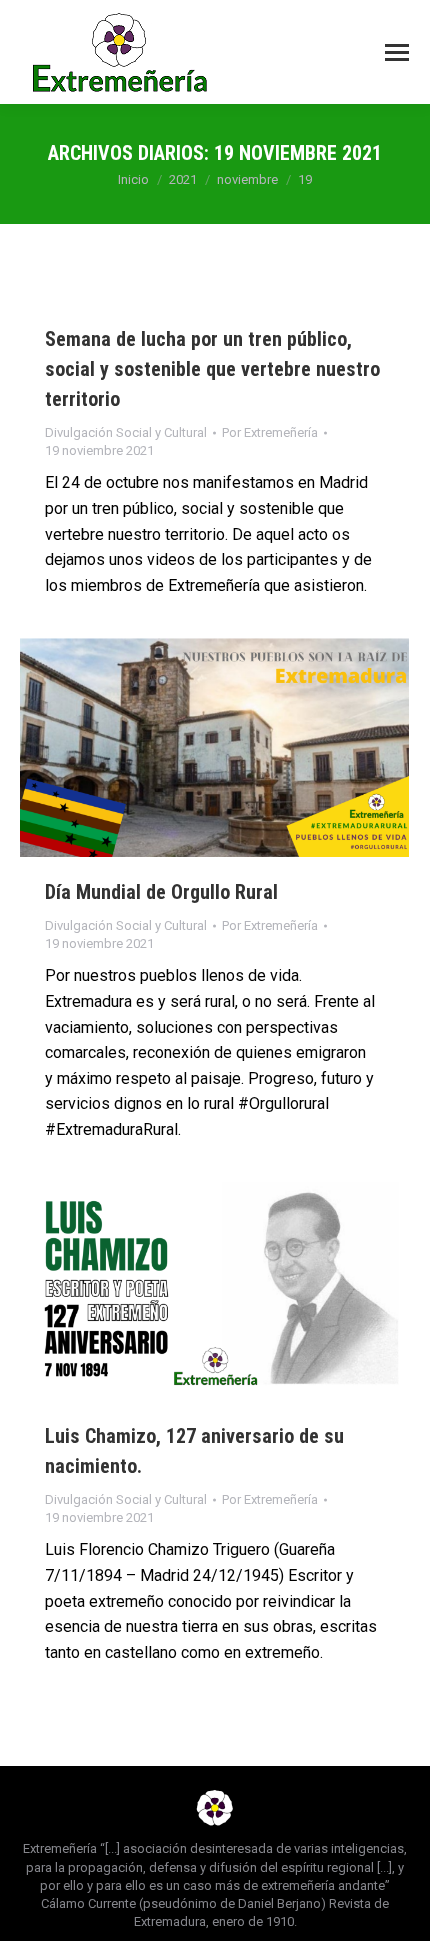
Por (270, 432)
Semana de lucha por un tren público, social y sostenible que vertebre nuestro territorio (212, 369)
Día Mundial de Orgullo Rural (161, 892)
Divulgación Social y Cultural (126, 432)
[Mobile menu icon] (397, 52)
